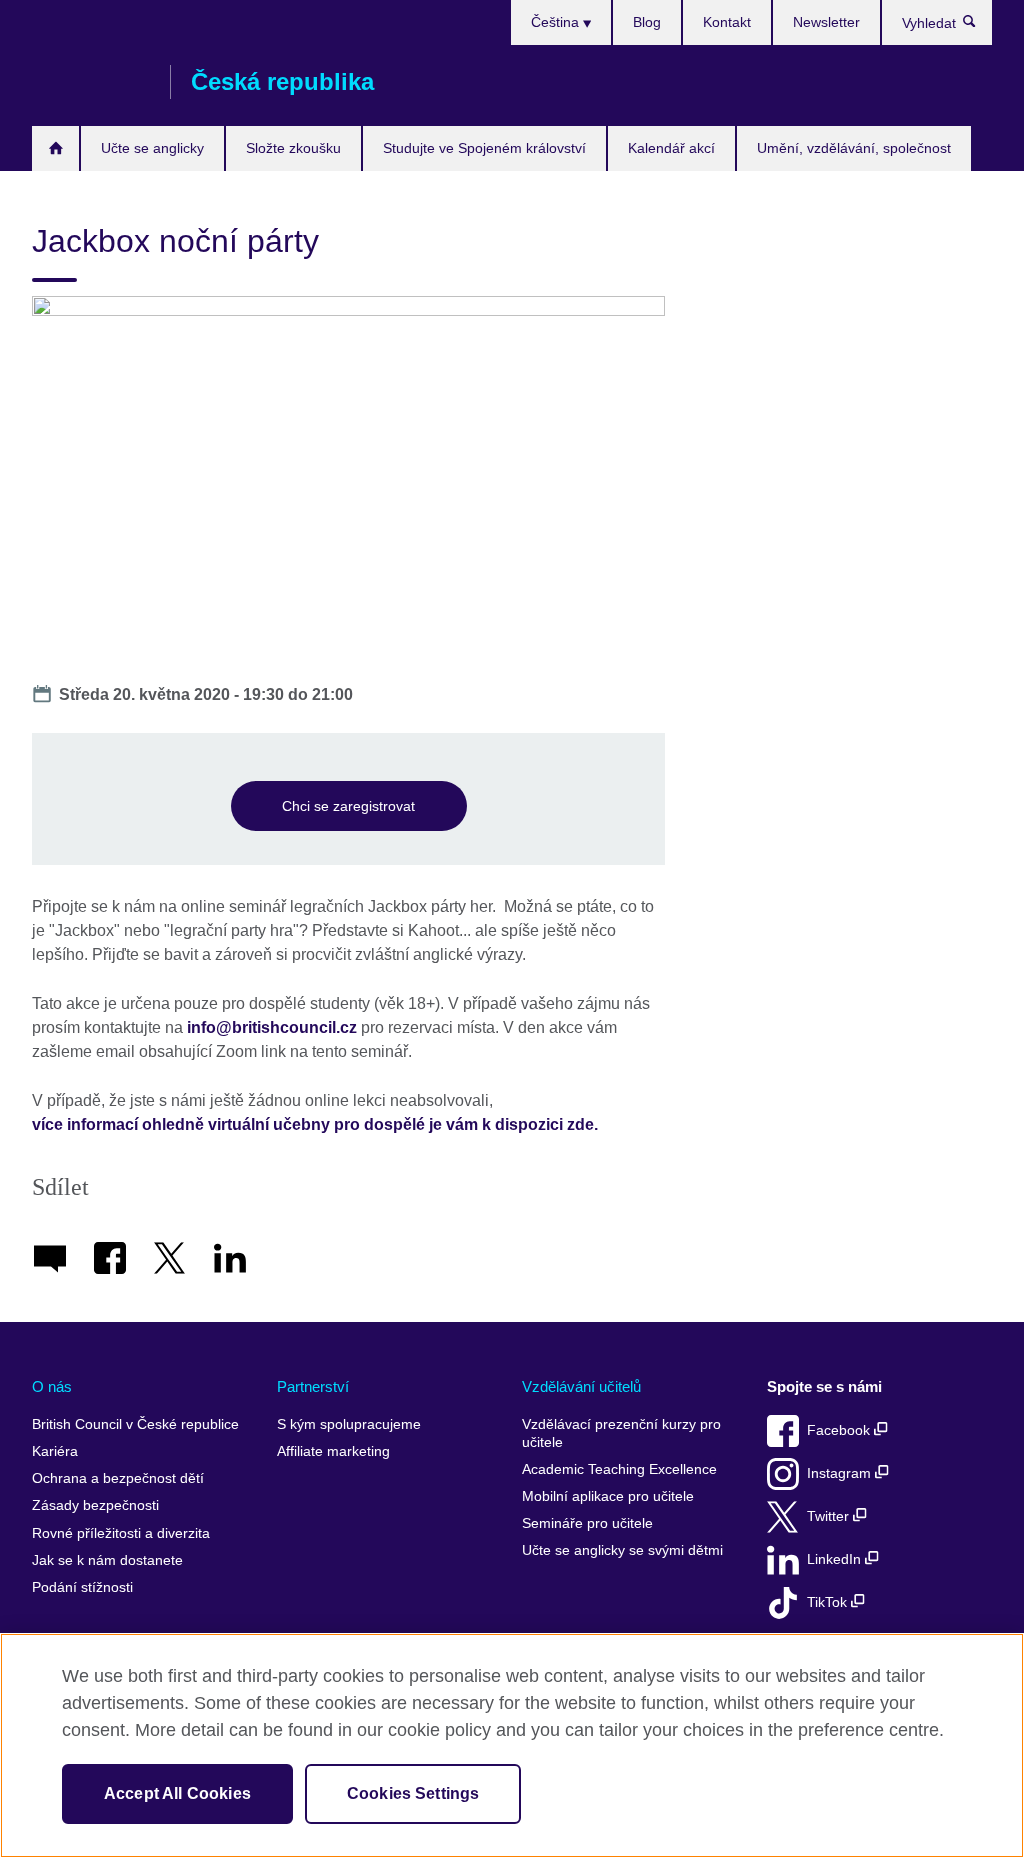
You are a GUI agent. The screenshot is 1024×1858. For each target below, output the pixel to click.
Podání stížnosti (82, 1587)
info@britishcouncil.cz (272, 1027)
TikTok (829, 1602)
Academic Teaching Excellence (619, 1469)
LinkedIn (836, 1559)
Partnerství (313, 1386)
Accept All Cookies (177, 1793)
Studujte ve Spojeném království (484, 148)
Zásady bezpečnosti (95, 1505)
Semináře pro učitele (587, 1523)
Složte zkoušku (293, 148)
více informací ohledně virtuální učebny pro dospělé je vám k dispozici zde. (315, 1124)
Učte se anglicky (152, 148)
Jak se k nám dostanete (107, 1560)
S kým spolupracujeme (349, 1424)
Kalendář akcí (671, 148)
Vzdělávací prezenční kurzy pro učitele (621, 1433)
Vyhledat (979, 26)
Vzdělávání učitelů (581, 1386)
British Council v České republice (135, 1424)
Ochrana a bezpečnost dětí (118, 1478)
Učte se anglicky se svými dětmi (622, 1550)
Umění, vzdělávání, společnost (854, 148)
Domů (55, 148)
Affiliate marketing (333, 1451)
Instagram (841, 1473)
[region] (512, 1745)
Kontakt (727, 22)
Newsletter (826, 22)
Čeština (557, 22)
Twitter (830, 1516)
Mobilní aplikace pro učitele (608, 1496)
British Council (91, 82)
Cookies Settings (413, 1793)
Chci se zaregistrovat (348, 806)
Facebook (840, 1430)
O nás (52, 1386)
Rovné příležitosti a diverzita (121, 1533)
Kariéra (55, 1451)
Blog (647, 22)
